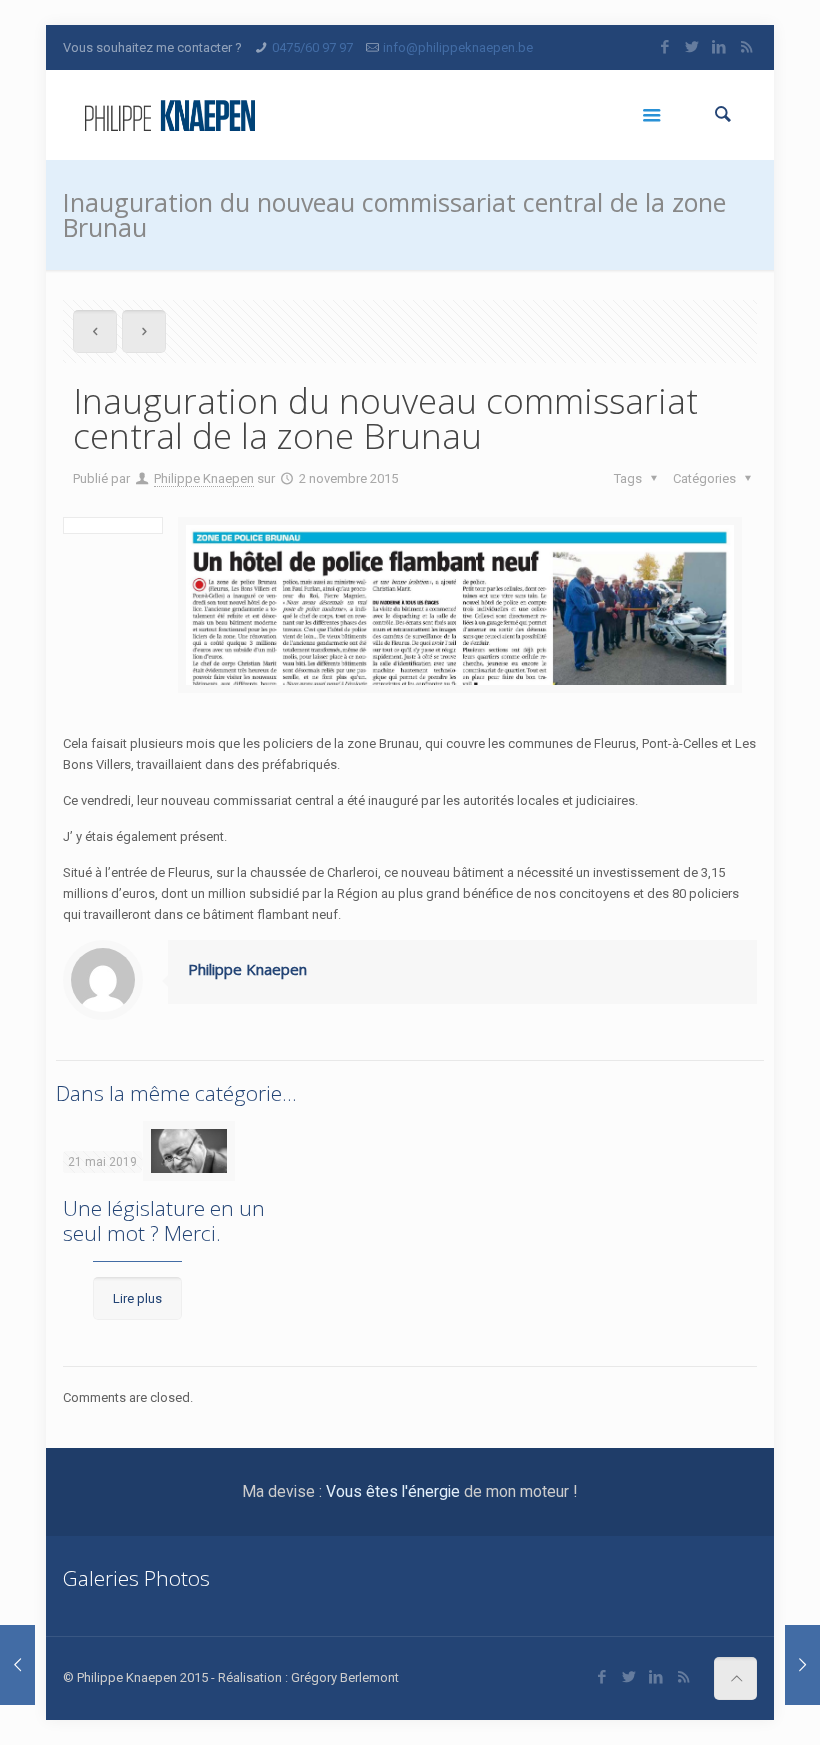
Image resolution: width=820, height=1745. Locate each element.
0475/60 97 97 (312, 47)
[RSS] (746, 47)
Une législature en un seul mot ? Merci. (164, 1220)
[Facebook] (665, 47)
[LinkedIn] (719, 47)
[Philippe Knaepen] (169, 115)
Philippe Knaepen (204, 478)
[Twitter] (692, 47)
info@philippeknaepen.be (458, 47)
